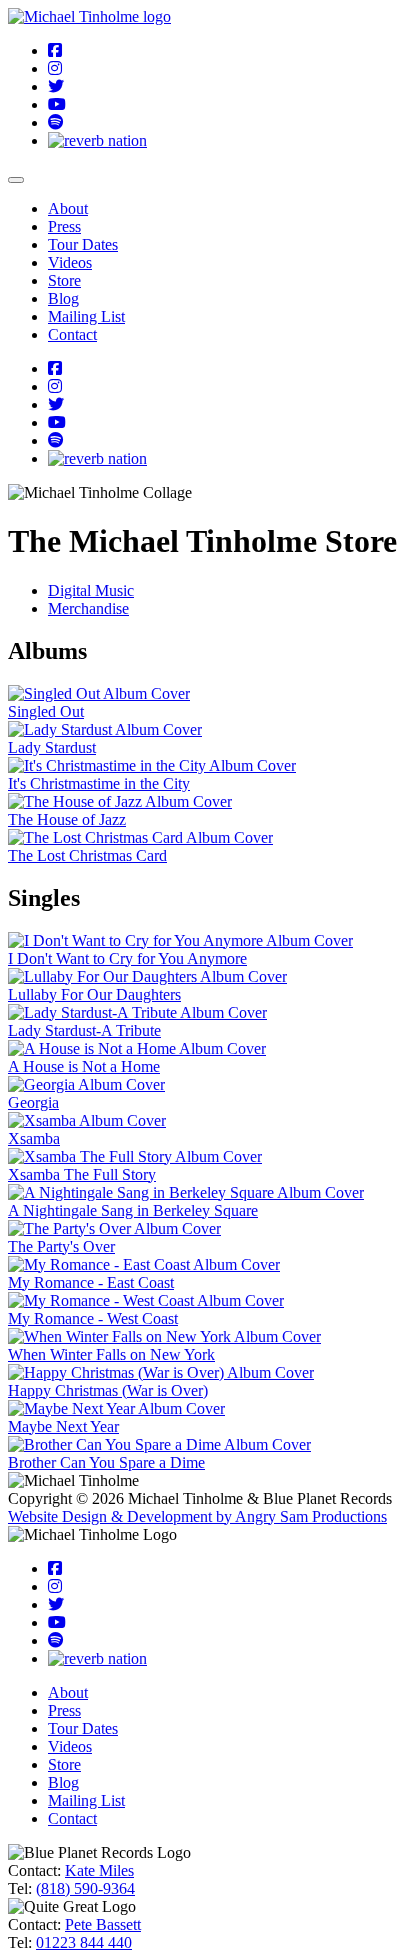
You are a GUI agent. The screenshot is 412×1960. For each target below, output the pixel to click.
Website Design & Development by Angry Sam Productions (197, 1516)
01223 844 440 (84, 1942)
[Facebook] (55, 50)
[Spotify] (56, 122)
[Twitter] (56, 86)
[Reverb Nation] (97, 140)
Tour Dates (83, 244)
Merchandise (88, 608)
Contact (72, 334)
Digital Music (91, 590)
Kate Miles (99, 1870)
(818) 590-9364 (85, 1888)
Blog (63, 298)
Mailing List (86, 316)
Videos (70, 262)
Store (64, 280)
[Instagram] (55, 68)
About (68, 208)
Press (64, 226)
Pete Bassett (103, 1924)
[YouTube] (57, 104)
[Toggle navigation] (16, 180)
